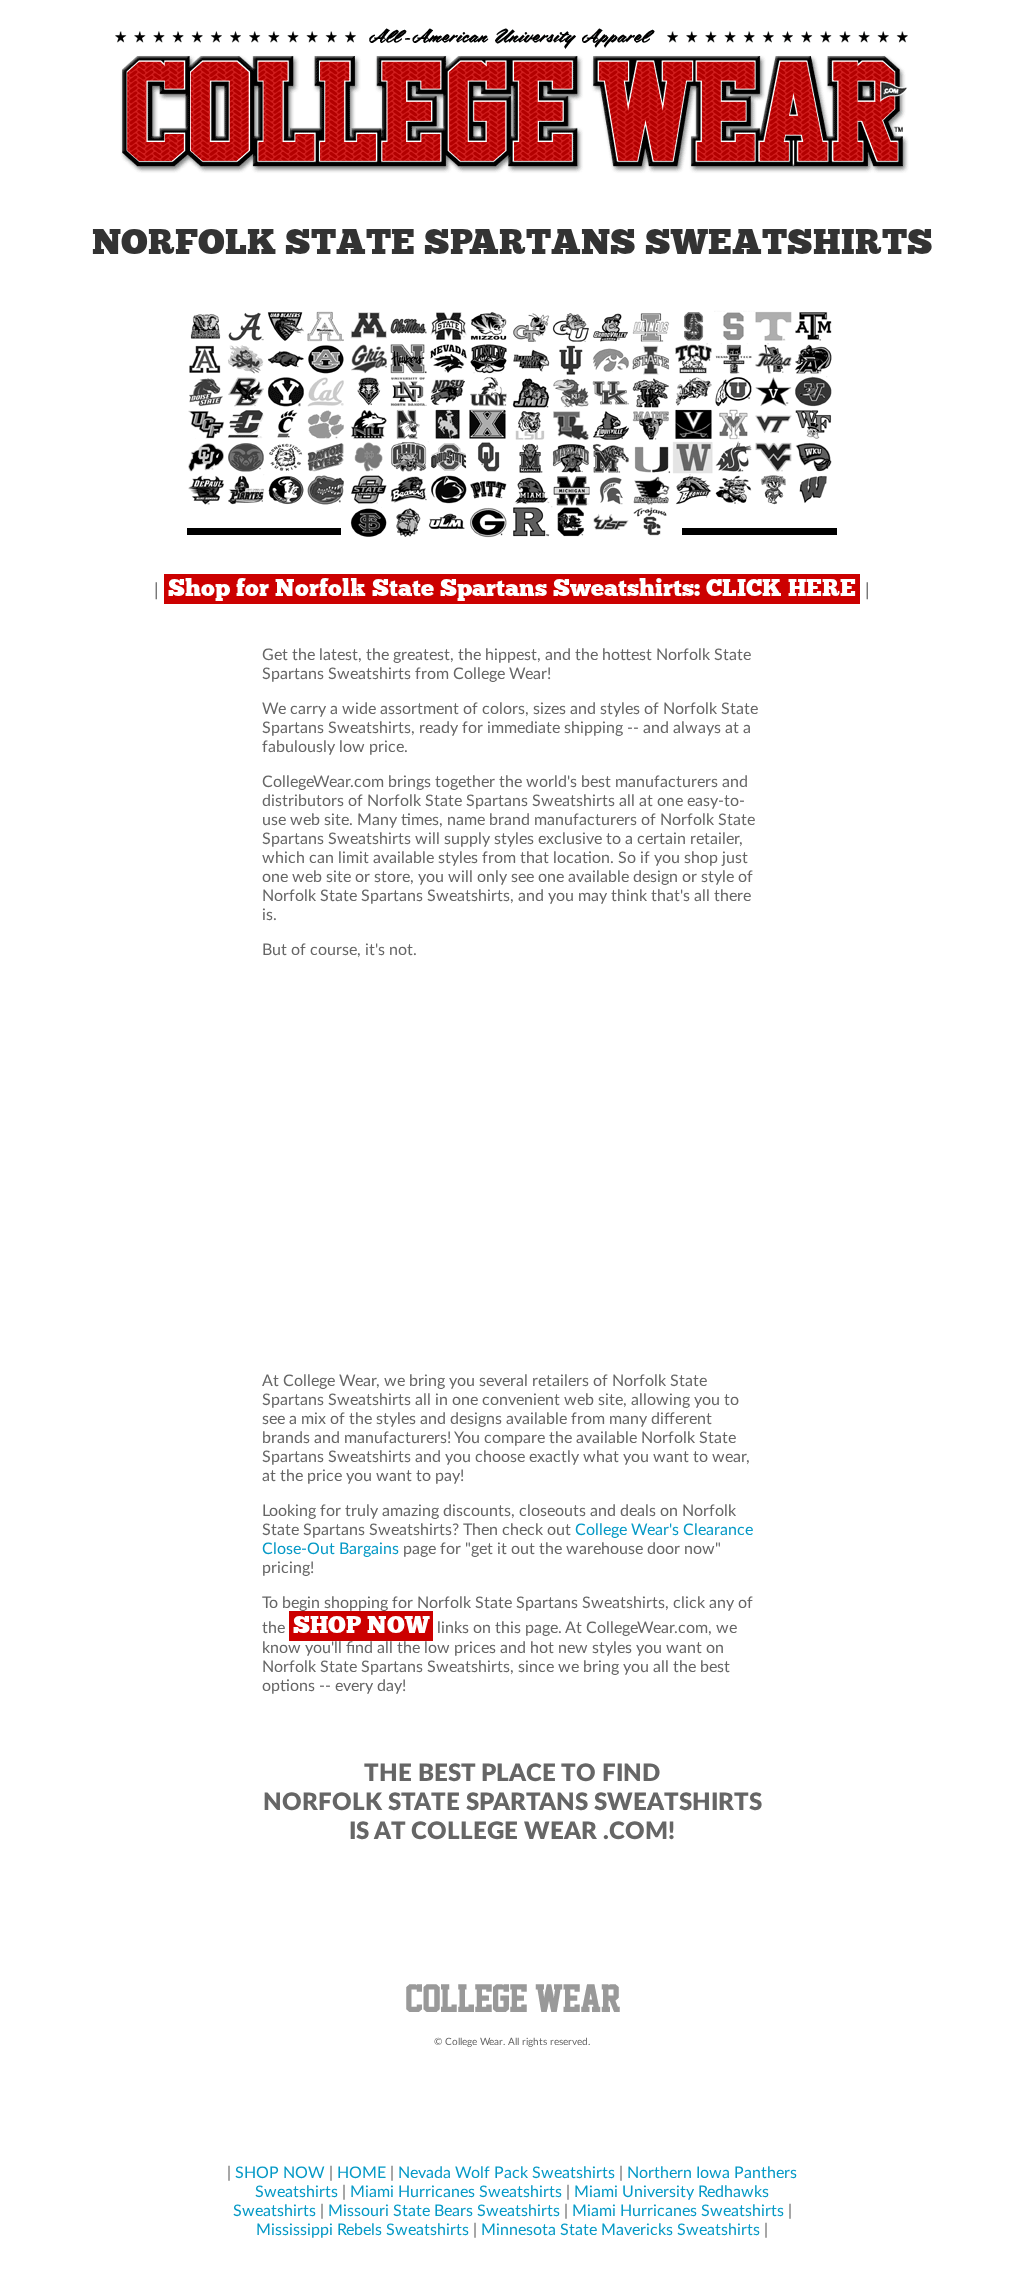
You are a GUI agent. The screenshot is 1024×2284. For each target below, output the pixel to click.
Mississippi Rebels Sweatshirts (362, 2230)
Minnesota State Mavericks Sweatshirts (620, 2230)
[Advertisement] (512, 1166)
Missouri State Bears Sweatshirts (444, 2211)
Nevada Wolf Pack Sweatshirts (506, 2173)
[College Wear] (512, 2015)
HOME (361, 2173)
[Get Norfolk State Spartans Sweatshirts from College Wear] (512, 174)
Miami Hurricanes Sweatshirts (456, 2192)
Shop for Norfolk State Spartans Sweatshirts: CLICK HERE (512, 589)
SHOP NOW (361, 1626)
